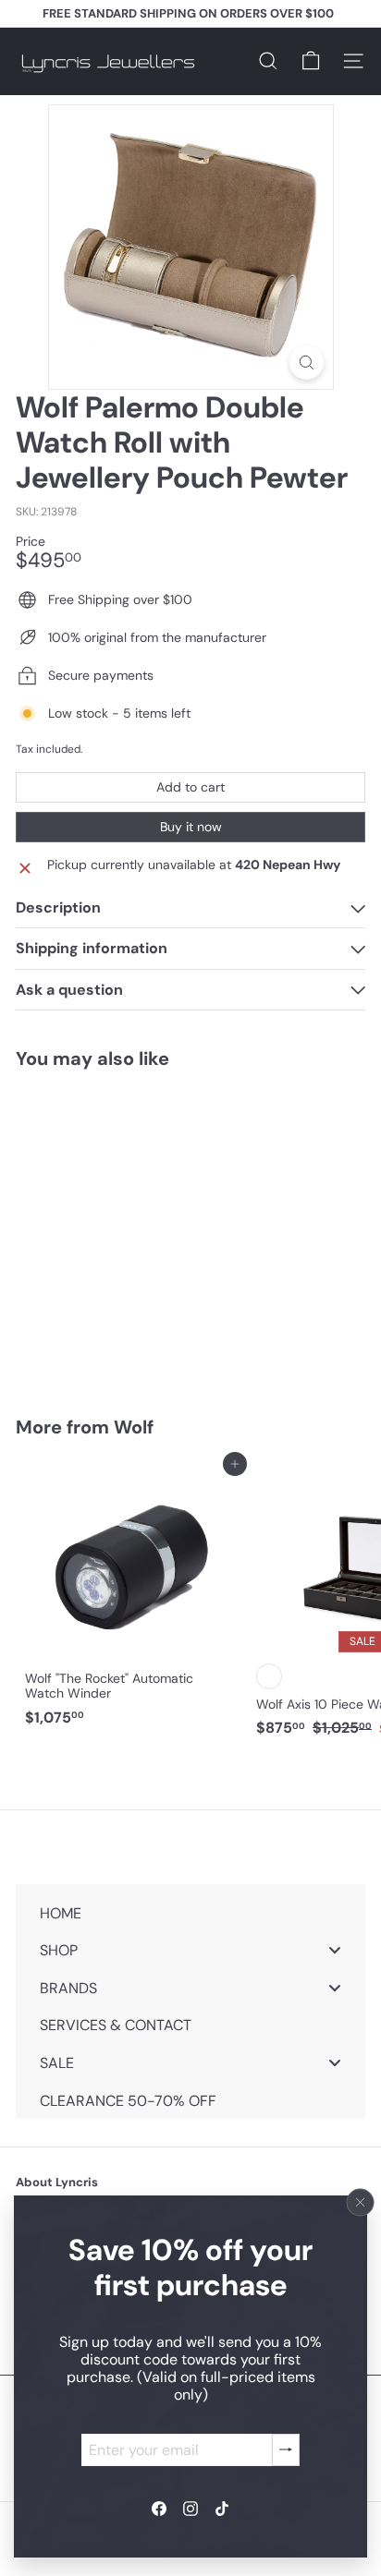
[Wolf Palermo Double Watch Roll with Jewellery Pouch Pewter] (131, 1231)
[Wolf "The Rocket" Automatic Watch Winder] (131, 1600)
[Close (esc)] (361, 2202)
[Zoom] (307, 363)
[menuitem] (190, 1912)
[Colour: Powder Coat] (269, 1676)
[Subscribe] (286, 2449)
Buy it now (191, 827)
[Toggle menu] (335, 1950)
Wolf (134, 1427)
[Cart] (311, 61)
